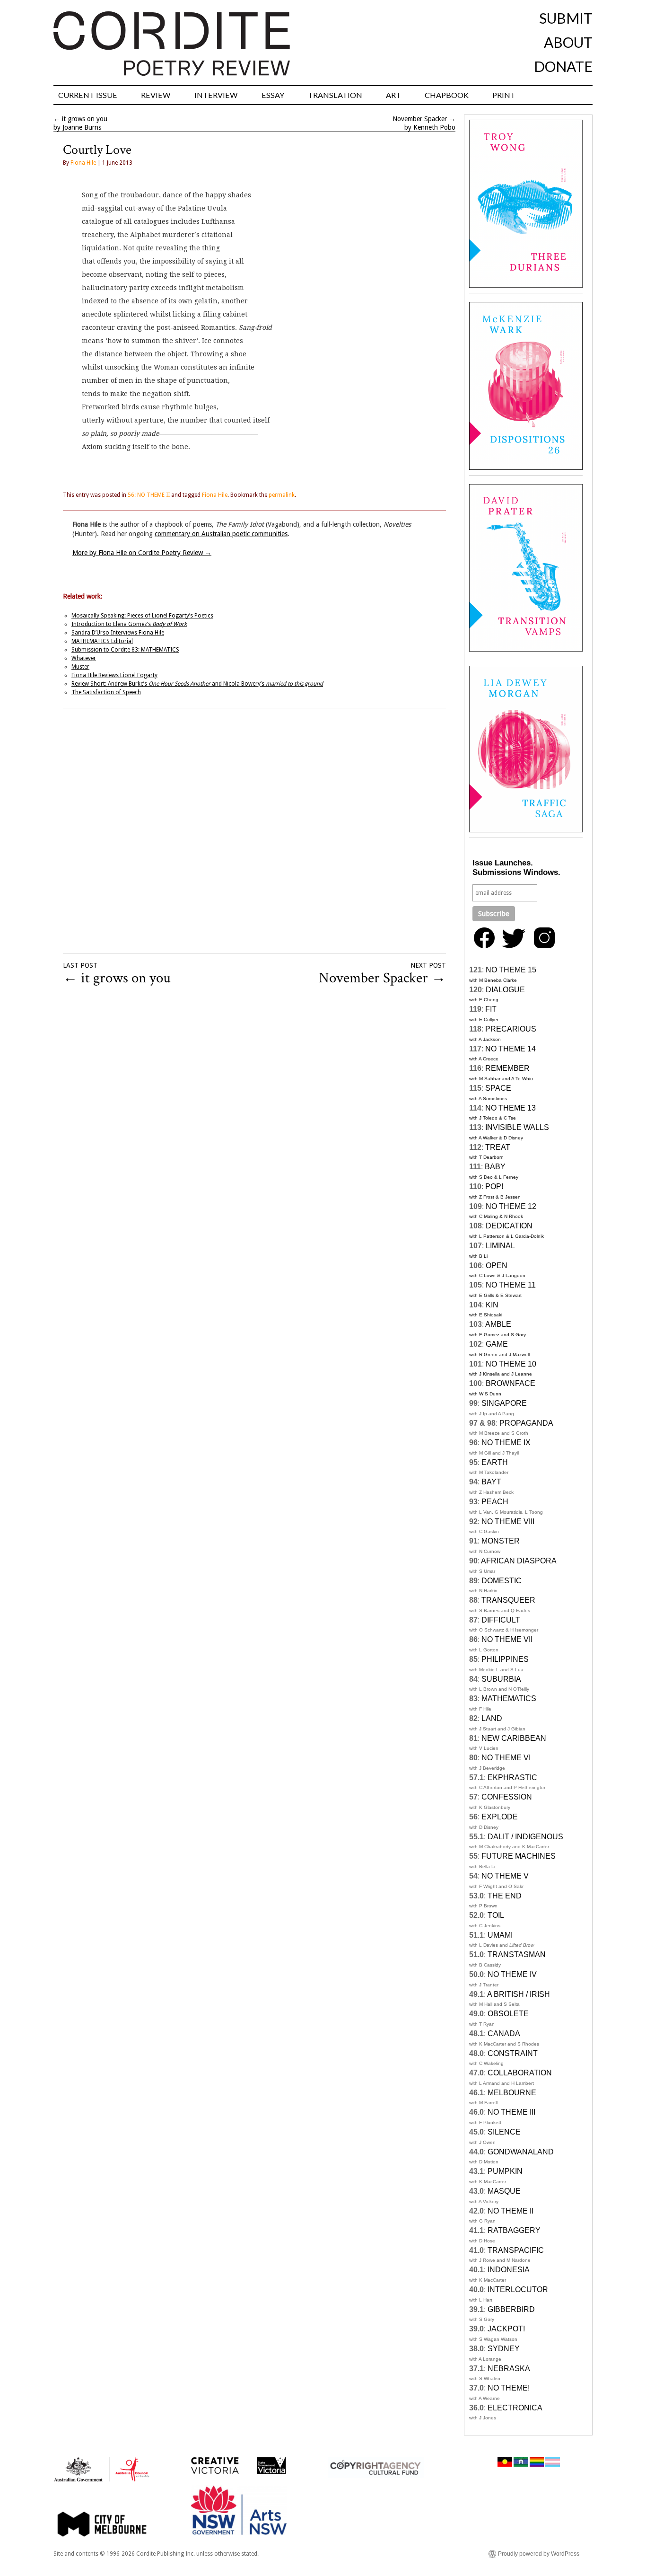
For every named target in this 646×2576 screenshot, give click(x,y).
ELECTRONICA (515, 2408)
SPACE (498, 1088)
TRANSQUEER (508, 1600)
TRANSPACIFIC (516, 2250)
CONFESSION (507, 1797)
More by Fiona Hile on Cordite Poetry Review (142, 553)
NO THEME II (511, 2211)
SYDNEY (504, 2349)
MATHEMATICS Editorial (102, 641)
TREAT (498, 1147)
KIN (492, 1305)
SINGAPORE (504, 1403)
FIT (491, 1009)
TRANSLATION (335, 95)
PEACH (495, 1502)
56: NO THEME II (149, 495)
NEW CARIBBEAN (514, 1738)
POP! (494, 1187)
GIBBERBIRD (511, 2309)
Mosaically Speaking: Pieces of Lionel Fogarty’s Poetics (142, 616)
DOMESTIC (502, 1581)
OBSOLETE (508, 2014)
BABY (495, 1167)
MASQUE (504, 2191)
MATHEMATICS (509, 1698)
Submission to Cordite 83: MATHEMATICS (125, 650)
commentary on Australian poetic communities (221, 534)
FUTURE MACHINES (519, 1856)
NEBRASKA (509, 2369)
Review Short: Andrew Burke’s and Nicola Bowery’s (197, 684)
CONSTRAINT (513, 2053)
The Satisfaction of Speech (106, 692)
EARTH (495, 1462)
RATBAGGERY (514, 2230)
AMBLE (498, 1324)
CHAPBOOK (447, 95)
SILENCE (504, 2132)
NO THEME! (509, 2388)
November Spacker (420, 119)
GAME (497, 1344)
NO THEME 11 (511, 1285)
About (568, 42)
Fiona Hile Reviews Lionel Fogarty (114, 675)
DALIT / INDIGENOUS (525, 1837)
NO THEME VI (506, 1758)
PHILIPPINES (505, 1659)
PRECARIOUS (511, 1029)
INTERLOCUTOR (518, 2289)
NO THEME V (505, 1876)
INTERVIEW (216, 95)
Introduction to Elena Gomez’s (129, 624)
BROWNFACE (511, 1383)
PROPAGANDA (526, 1423)
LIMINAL (500, 1246)
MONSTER (501, 1541)
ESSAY (273, 95)
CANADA (504, 2033)
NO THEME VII (507, 1639)
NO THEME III (511, 2112)
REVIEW (156, 95)
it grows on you (85, 119)
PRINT (504, 95)
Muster (80, 667)
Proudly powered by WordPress (539, 2554)
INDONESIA (509, 2270)
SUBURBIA (501, 1679)
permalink (282, 495)
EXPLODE (500, 1817)
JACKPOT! (506, 2329)
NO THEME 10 (511, 1364)
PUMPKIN (505, 2171)
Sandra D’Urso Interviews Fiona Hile (118, 633)
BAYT (491, 1482)
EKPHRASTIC (512, 1778)
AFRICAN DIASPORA (519, 1561)
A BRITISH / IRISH (519, 1994)
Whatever (84, 658)
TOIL (496, 1915)
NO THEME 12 (511, 1206)
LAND (492, 1718)
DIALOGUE (505, 990)
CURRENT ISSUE (88, 95)
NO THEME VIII (508, 1522)
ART (393, 95)
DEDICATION (509, 1226)
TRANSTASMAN (517, 1954)
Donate (563, 66)
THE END (505, 1896)
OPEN (497, 1266)
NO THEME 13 (511, 1108)
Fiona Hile (83, 163)
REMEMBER (507, 1068)
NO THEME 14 (511, 1049)
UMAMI (500, 1935)
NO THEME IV (512, 1974)
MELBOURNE (512, 2093)
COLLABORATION (520, 2073)
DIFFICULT (501, 1620)
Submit (566, 18)
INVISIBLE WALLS (517, 1127)
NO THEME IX (506, 1442)
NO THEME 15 (511, 970)
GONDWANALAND (521, 2152)
